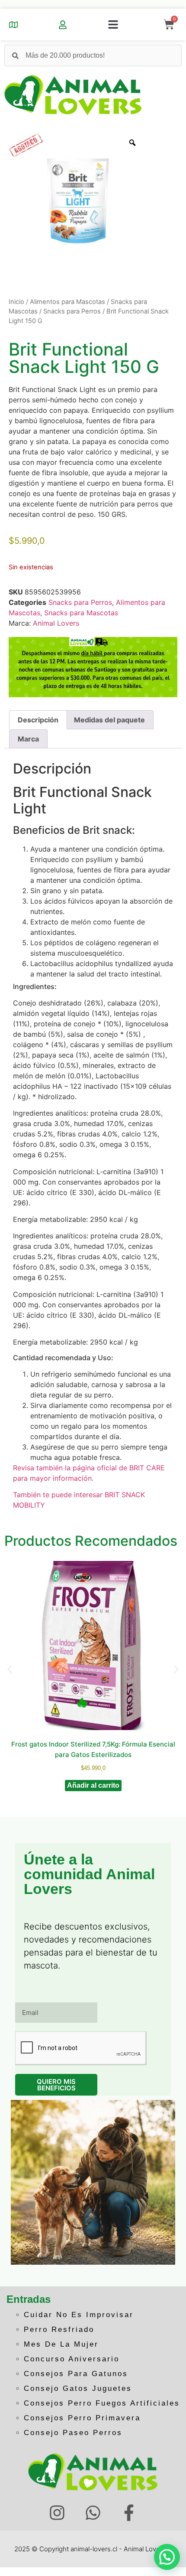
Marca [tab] (28, 739)
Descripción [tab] (38, 720)
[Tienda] (13, 25)
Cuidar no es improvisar (79, 2315)
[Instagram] (57, 2513)
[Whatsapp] (93, 2513)
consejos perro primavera (82, 2418)
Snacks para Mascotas (81, 613)
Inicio (16, 302)
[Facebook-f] (129, 2513)
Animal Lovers (56, 623)
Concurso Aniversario (72, 2359)
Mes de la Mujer (61, 2344)
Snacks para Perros (72, 311)
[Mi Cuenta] (63, 25)
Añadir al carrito (93, 1785)
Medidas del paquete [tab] (109, 720)
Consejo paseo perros (73, 2433)
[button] (113, 25)
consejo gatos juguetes (78, 2388)
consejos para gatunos (76, 2374)
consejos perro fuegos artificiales (102, 2403)
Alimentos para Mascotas (67, 302)
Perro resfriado (59, 2330)
